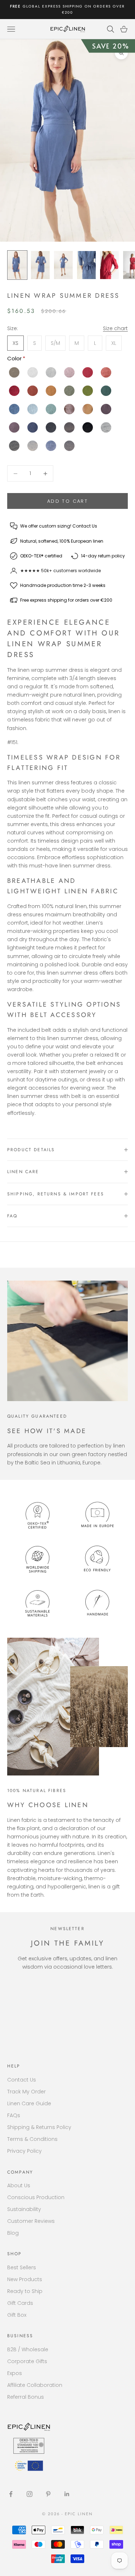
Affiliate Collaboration (35, 2385)
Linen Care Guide (29, 2103)
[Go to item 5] (109, 265)
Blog (13, 2233)
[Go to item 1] (17, 265)
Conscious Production (36, 2197)
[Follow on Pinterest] (48, 2494)
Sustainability (24, 2209)
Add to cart (67, 501)
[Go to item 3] (63, 265)
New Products (25, 2279)
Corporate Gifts (27, 2361)
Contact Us (22, 2080)
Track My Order (26, 2092)
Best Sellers (22, 2267)
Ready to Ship (25, 2291)
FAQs (14, 2115)
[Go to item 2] (40, 265)
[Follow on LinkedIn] (67, 2494)
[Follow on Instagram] (30, 2494)
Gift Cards (20, 2303)
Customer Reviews (31, 2221)
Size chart (115, 328)
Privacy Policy (24, 2151)
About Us (19, 2185)
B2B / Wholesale (28, 2349)
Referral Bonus (26, 2397)
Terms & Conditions (32, 2139)
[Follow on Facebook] (11, 2494)
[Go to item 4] (86, 265)
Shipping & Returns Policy (39, 2127)
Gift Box (17, 2315)
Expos (15, 2373)
